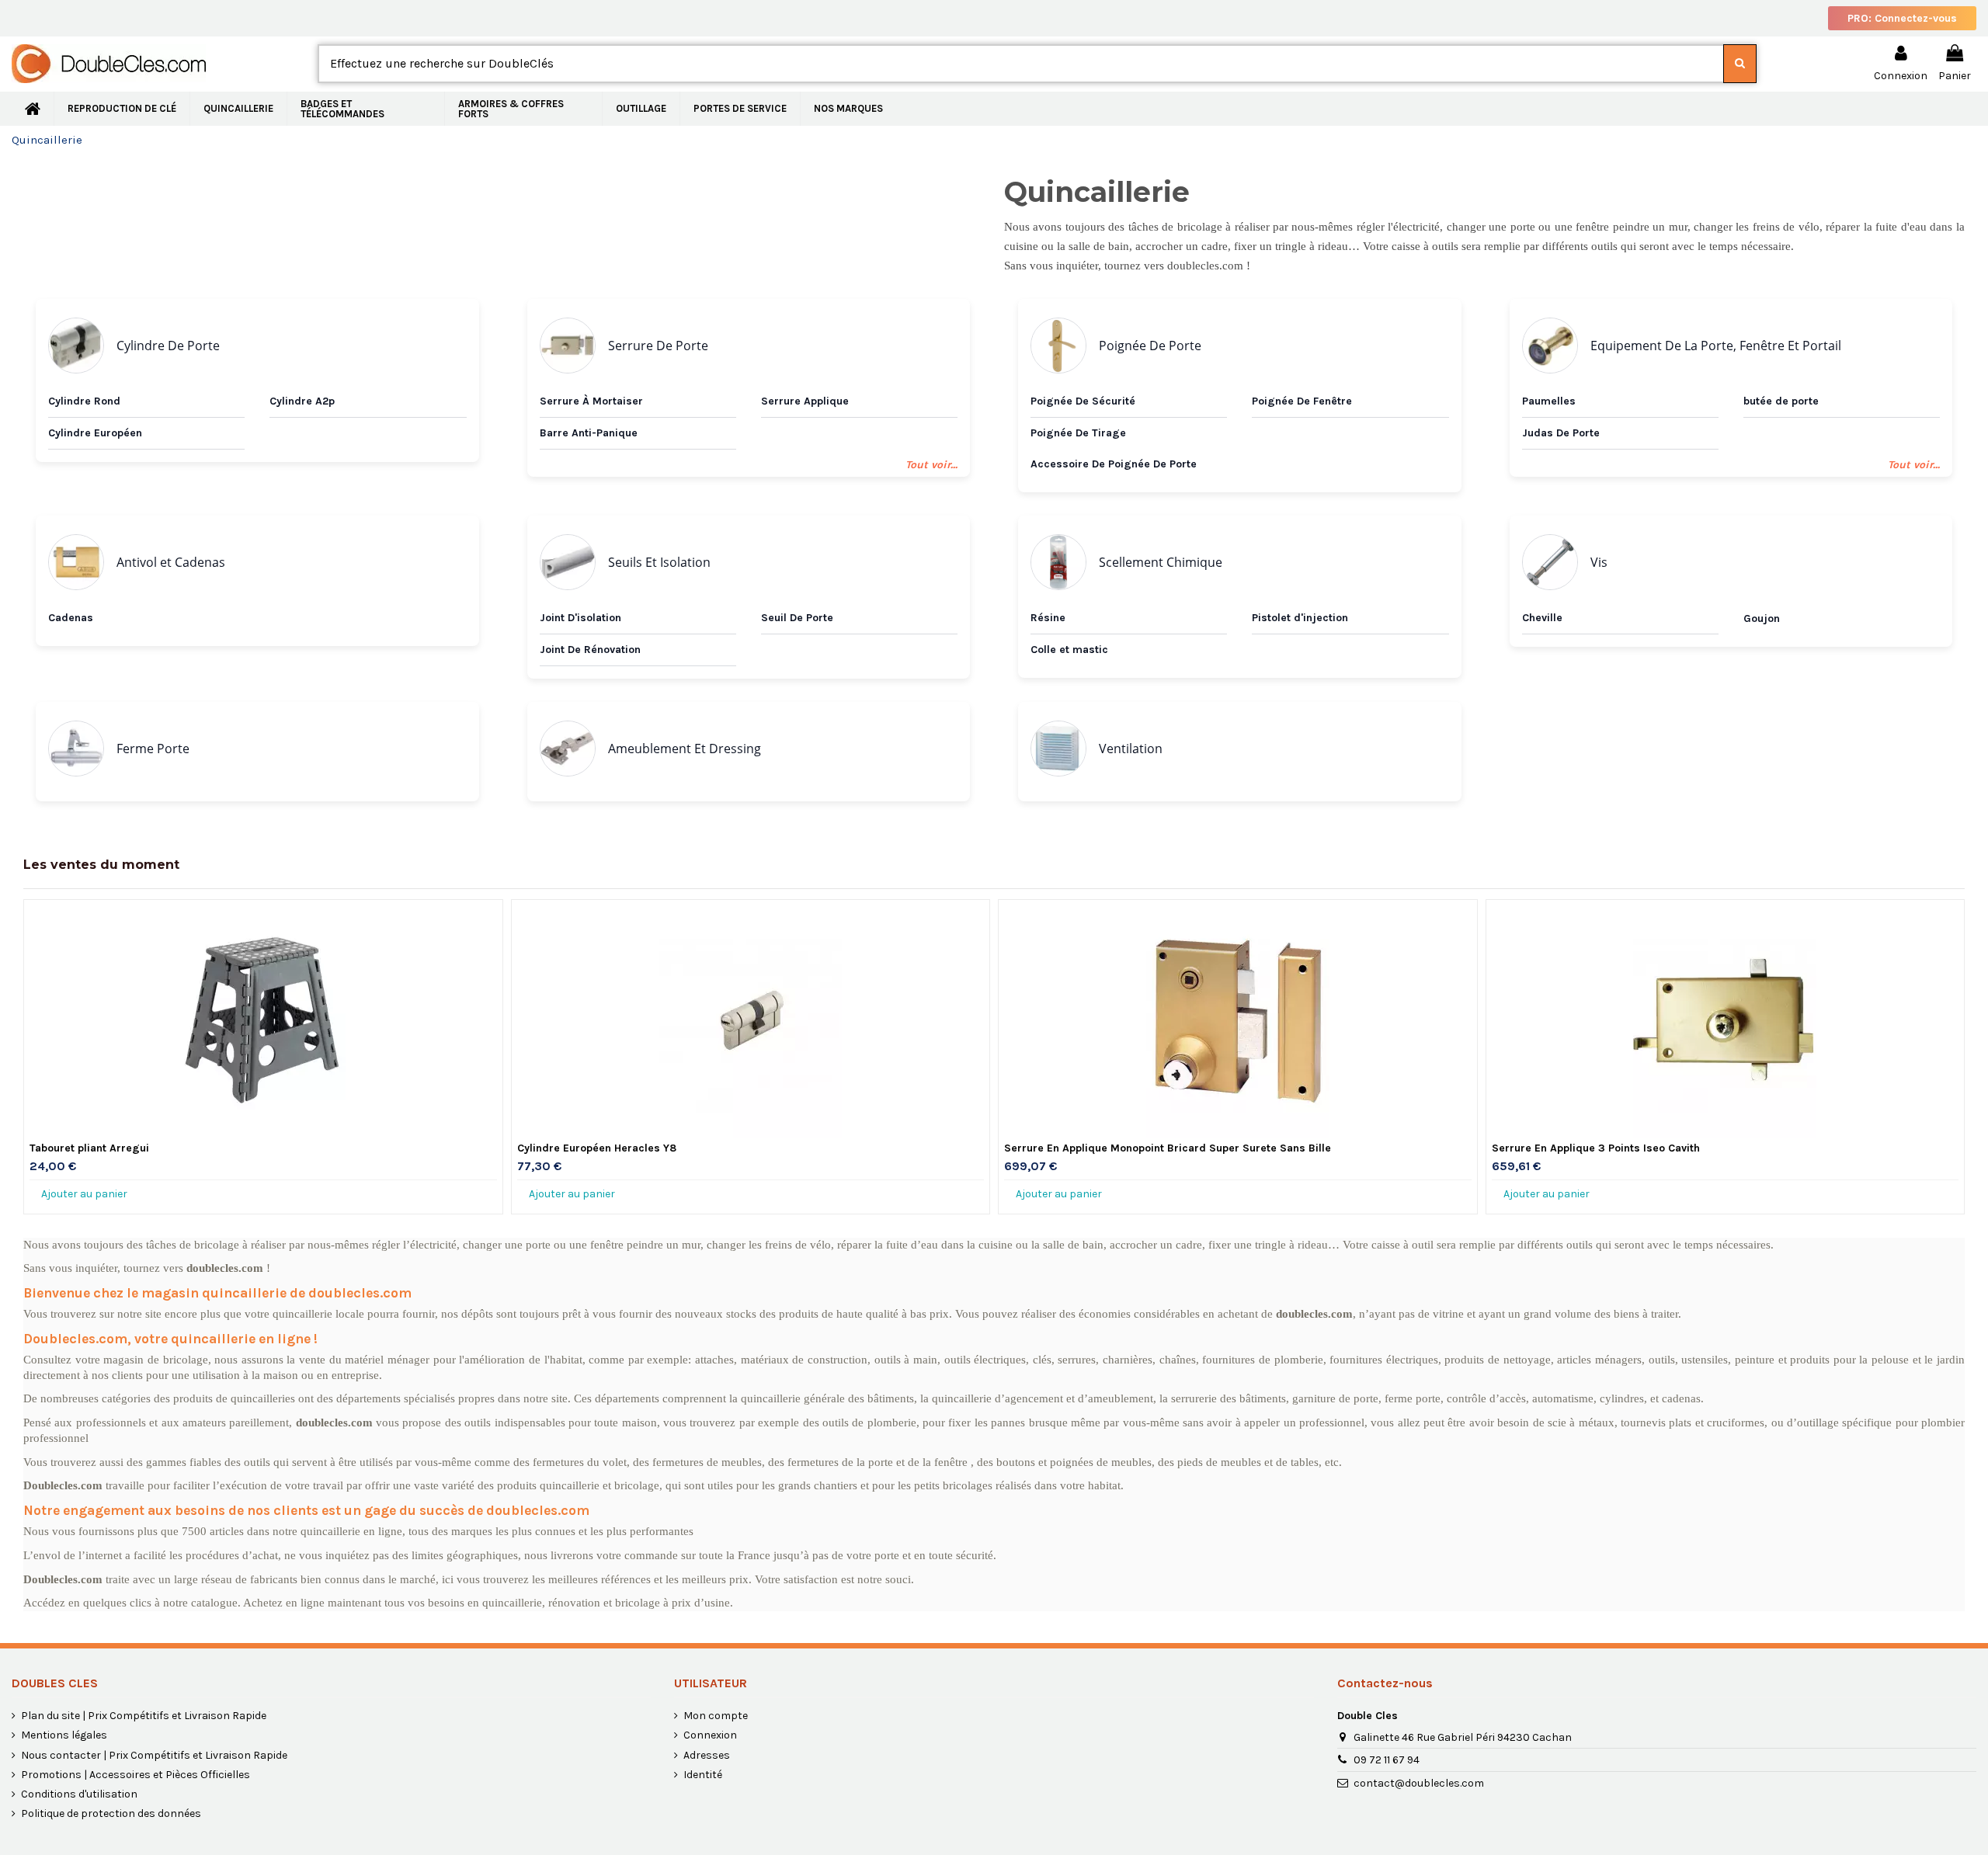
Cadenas (71, 618)
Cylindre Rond (84, 401)
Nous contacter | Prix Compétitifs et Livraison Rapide (154, 1755)
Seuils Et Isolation (659, 562)
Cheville (1542, 618)
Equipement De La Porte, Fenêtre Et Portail (1716, 346)
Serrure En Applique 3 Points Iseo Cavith (1596, 1148)
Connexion (710, 1735)
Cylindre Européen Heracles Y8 (597, 1148)
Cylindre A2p (302, 401)
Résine (1048, 618)
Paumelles (1549, 401)
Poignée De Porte (1150, 346)
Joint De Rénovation (590, 650)
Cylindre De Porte (168, 346)
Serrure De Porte (658, 346)
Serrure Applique (805, 401)
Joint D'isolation (580, 618)
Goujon (1762, 618)
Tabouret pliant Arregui (89, 1148)
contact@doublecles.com (1419, 1783)
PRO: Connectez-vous (1902, 18)
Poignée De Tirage (1078, 433)
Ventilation (1131, 749)
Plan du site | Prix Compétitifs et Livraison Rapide (144, 1716)
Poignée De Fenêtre (1302, 401)
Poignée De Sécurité (1083, 401)
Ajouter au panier (84, 1194)
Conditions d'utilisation (79, 1794)
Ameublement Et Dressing (685, 749)
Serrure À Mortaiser (591, 401)
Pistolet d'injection (1300, 618)
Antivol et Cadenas (171, 562)
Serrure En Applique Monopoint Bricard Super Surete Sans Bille (1168, 1148)
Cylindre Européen (95, 433)
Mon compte (716, 1716)
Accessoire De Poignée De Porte (1114, 464)
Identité (703, 1775)
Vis (1599, 562)
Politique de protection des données (111, 1813)
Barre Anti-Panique (589, 433)
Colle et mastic (1069, 650)
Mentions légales (64, 1735)
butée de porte (1781, 401)
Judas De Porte (1561, 433)
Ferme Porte (153, 749)
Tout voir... (931, 465)
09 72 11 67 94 (1387, 1760)
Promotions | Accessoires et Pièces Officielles (136, 1775)
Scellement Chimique (1161, 562)
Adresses (707, 1755)
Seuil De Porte (797, 618)
